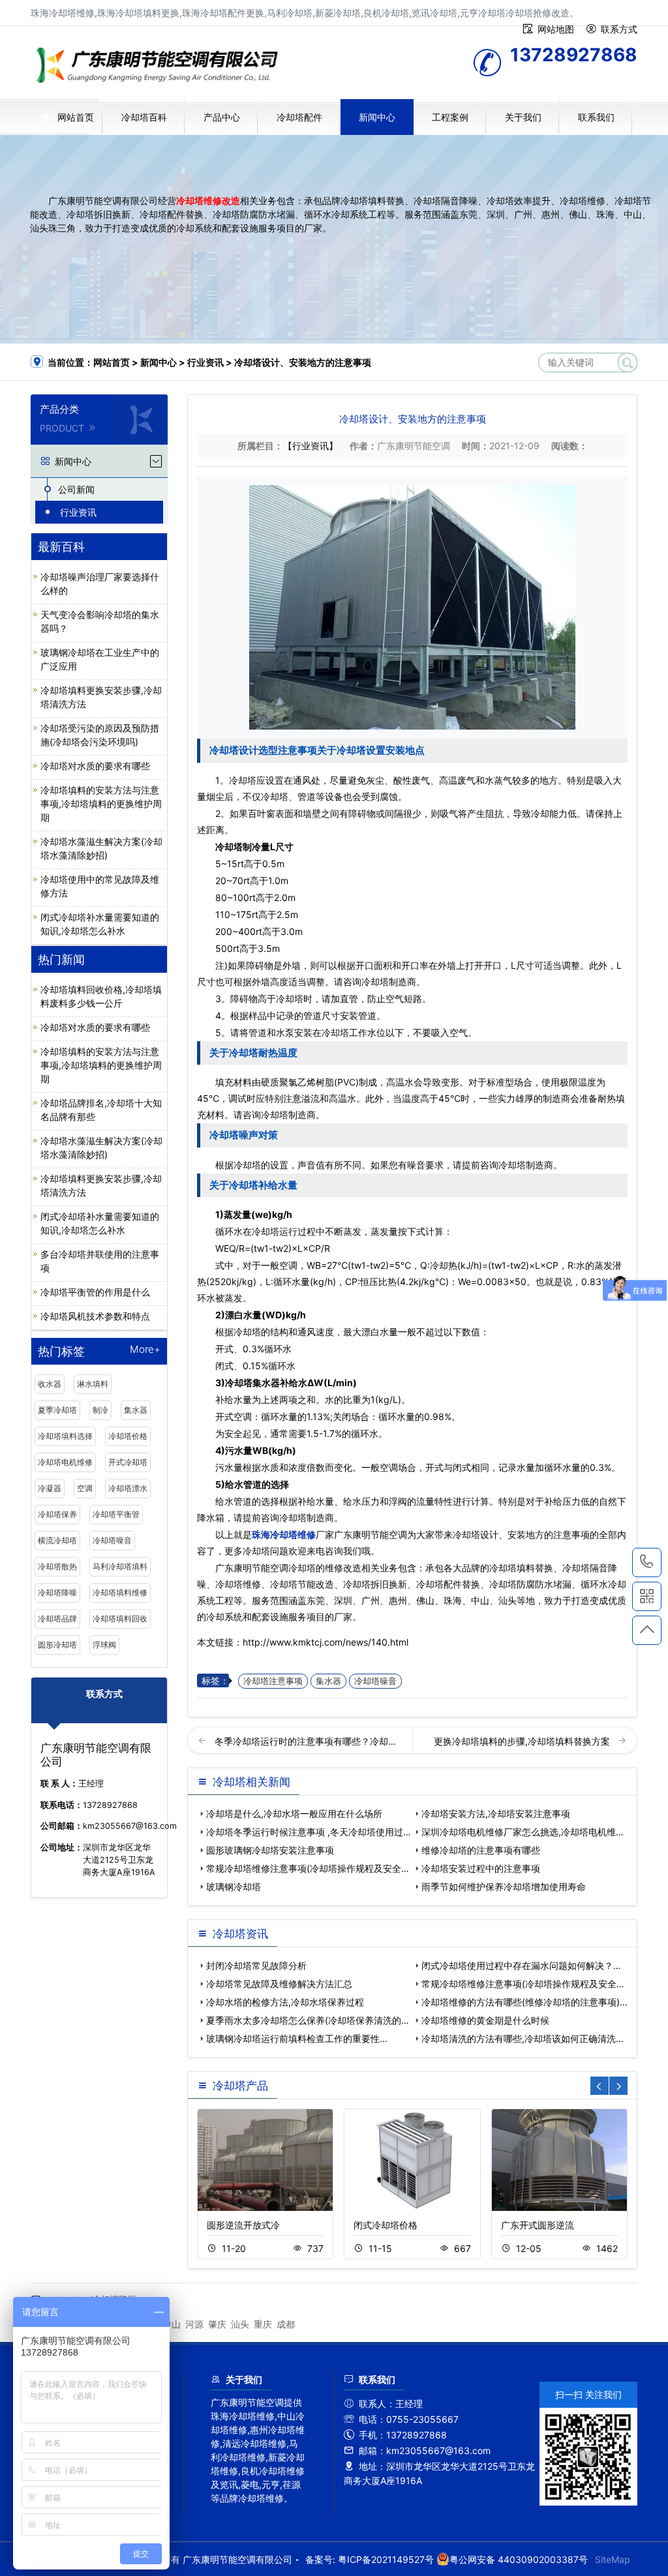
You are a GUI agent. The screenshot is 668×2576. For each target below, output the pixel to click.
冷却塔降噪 (57, 1592)
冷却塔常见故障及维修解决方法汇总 (279, 1984)
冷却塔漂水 (128, 1488)
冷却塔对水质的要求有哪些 (95, 766)
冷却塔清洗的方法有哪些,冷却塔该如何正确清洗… (523, 2038)
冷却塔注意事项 (273, 1681)
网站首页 (76, 117)
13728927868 (647, 1562)
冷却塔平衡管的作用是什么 (95, 1292)
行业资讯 (205, 362)
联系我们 (596, 117)
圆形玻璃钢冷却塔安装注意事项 (270, 1850)
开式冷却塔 (128, 1462)
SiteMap (613, 2559)
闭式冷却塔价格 (386, 2225)
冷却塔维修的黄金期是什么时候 (485, 2020)
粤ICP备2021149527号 (386, 2559)
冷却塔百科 (144, 117)
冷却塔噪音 (112, 1540)
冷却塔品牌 (57, 1619)
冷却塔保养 (57, 1514)
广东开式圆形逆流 (538, 2225)
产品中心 (222, 117)
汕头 (240, 2324)
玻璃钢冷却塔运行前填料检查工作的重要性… (297, 2038)
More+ (145, 1350)
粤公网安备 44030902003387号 (519, 2559)
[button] (618, 2086)
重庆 (263, 2324)
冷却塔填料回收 (120, 1619)
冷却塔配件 (299, 117)
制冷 (100, 1410)
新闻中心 (377, 117)
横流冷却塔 (57, 1540)
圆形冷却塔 (57, 1645)
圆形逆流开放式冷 (243, 2225)
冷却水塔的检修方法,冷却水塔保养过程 (285, 2002)
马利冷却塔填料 (120, 1566)
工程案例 (450, 117)
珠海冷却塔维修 (161, 67)
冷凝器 (50, 1488)
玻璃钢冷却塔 (234, 1887)
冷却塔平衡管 (116, 1514)
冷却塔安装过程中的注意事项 (481, 1868)
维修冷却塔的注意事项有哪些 (481, 1850)
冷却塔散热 (57, 1566)
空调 (85, 1488)
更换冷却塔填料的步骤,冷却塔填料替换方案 (523, 1741)
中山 (172, 2324)
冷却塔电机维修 (65, 1462)
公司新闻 (76, 489)
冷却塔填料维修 (120, 1592)
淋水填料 (93, 1384)
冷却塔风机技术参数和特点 (95, 1316)
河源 (194, 2324)
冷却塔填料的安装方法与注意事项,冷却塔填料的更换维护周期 (101, 804)
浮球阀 (104, 1645)
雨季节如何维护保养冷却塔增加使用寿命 (504, 1887)
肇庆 (217, 2324)
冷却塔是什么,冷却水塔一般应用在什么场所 (294, 1814)
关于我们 (523, 117)
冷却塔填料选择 (65, 1436)
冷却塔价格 (128, 1436)
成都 (286, 2324)
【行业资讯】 (311, 446)
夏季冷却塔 (57, 1410)
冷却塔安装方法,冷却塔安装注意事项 (496, 1814)
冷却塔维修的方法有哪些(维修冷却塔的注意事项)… (524, 2002)
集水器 (136, 1410)
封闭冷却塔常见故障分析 (256, 1965)
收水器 (50, 1384)
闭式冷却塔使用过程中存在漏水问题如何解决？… (521, 1965)
